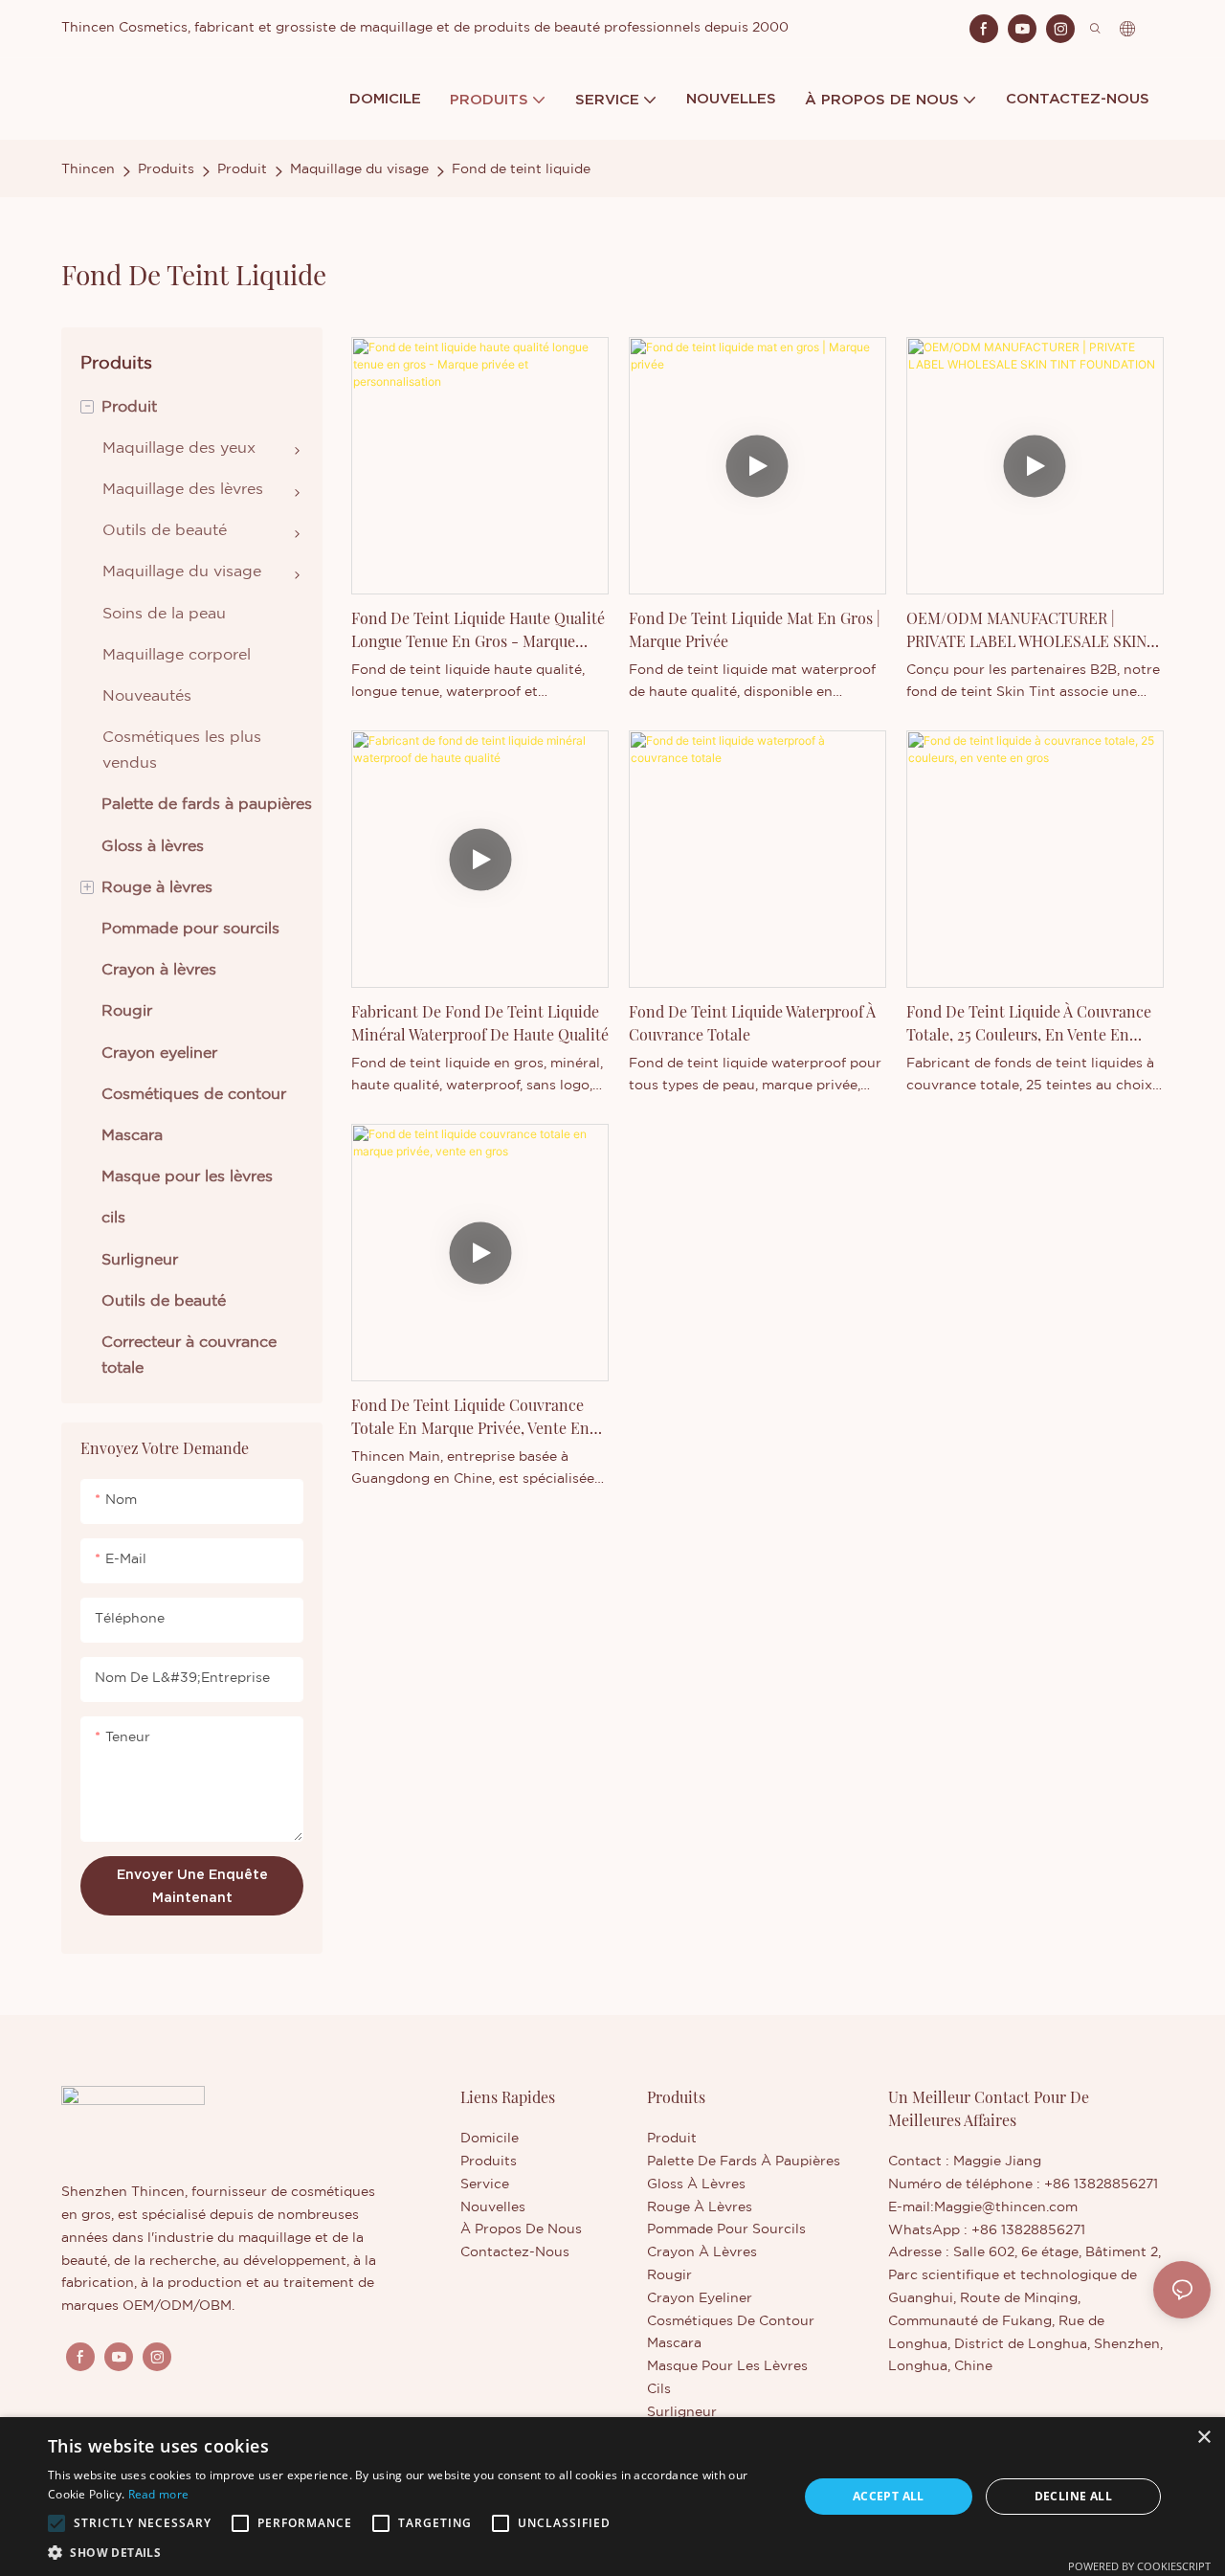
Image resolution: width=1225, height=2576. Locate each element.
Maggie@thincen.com (1006, 2207)
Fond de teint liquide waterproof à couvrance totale (752, 1023)
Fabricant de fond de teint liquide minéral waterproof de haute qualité (480, 1023)
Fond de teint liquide (521, 169)
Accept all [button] (889, 2496)
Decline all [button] (1073, 2496)
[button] (56, 2523)
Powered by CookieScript (1139, 2566)
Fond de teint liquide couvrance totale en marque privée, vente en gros (470, 1417)
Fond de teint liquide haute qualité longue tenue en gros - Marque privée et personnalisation (478, 630)
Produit (242, 169)
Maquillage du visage (359, 169)
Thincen (88, 169)
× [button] (1203, 2438)
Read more (159, 2494)
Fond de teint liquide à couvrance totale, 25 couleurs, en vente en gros (1029, 1024)
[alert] (612, 2497)
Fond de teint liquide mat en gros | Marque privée (755, 629)
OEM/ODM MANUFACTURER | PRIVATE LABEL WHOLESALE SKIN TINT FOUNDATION (1026, 630)
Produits (166, 169)
